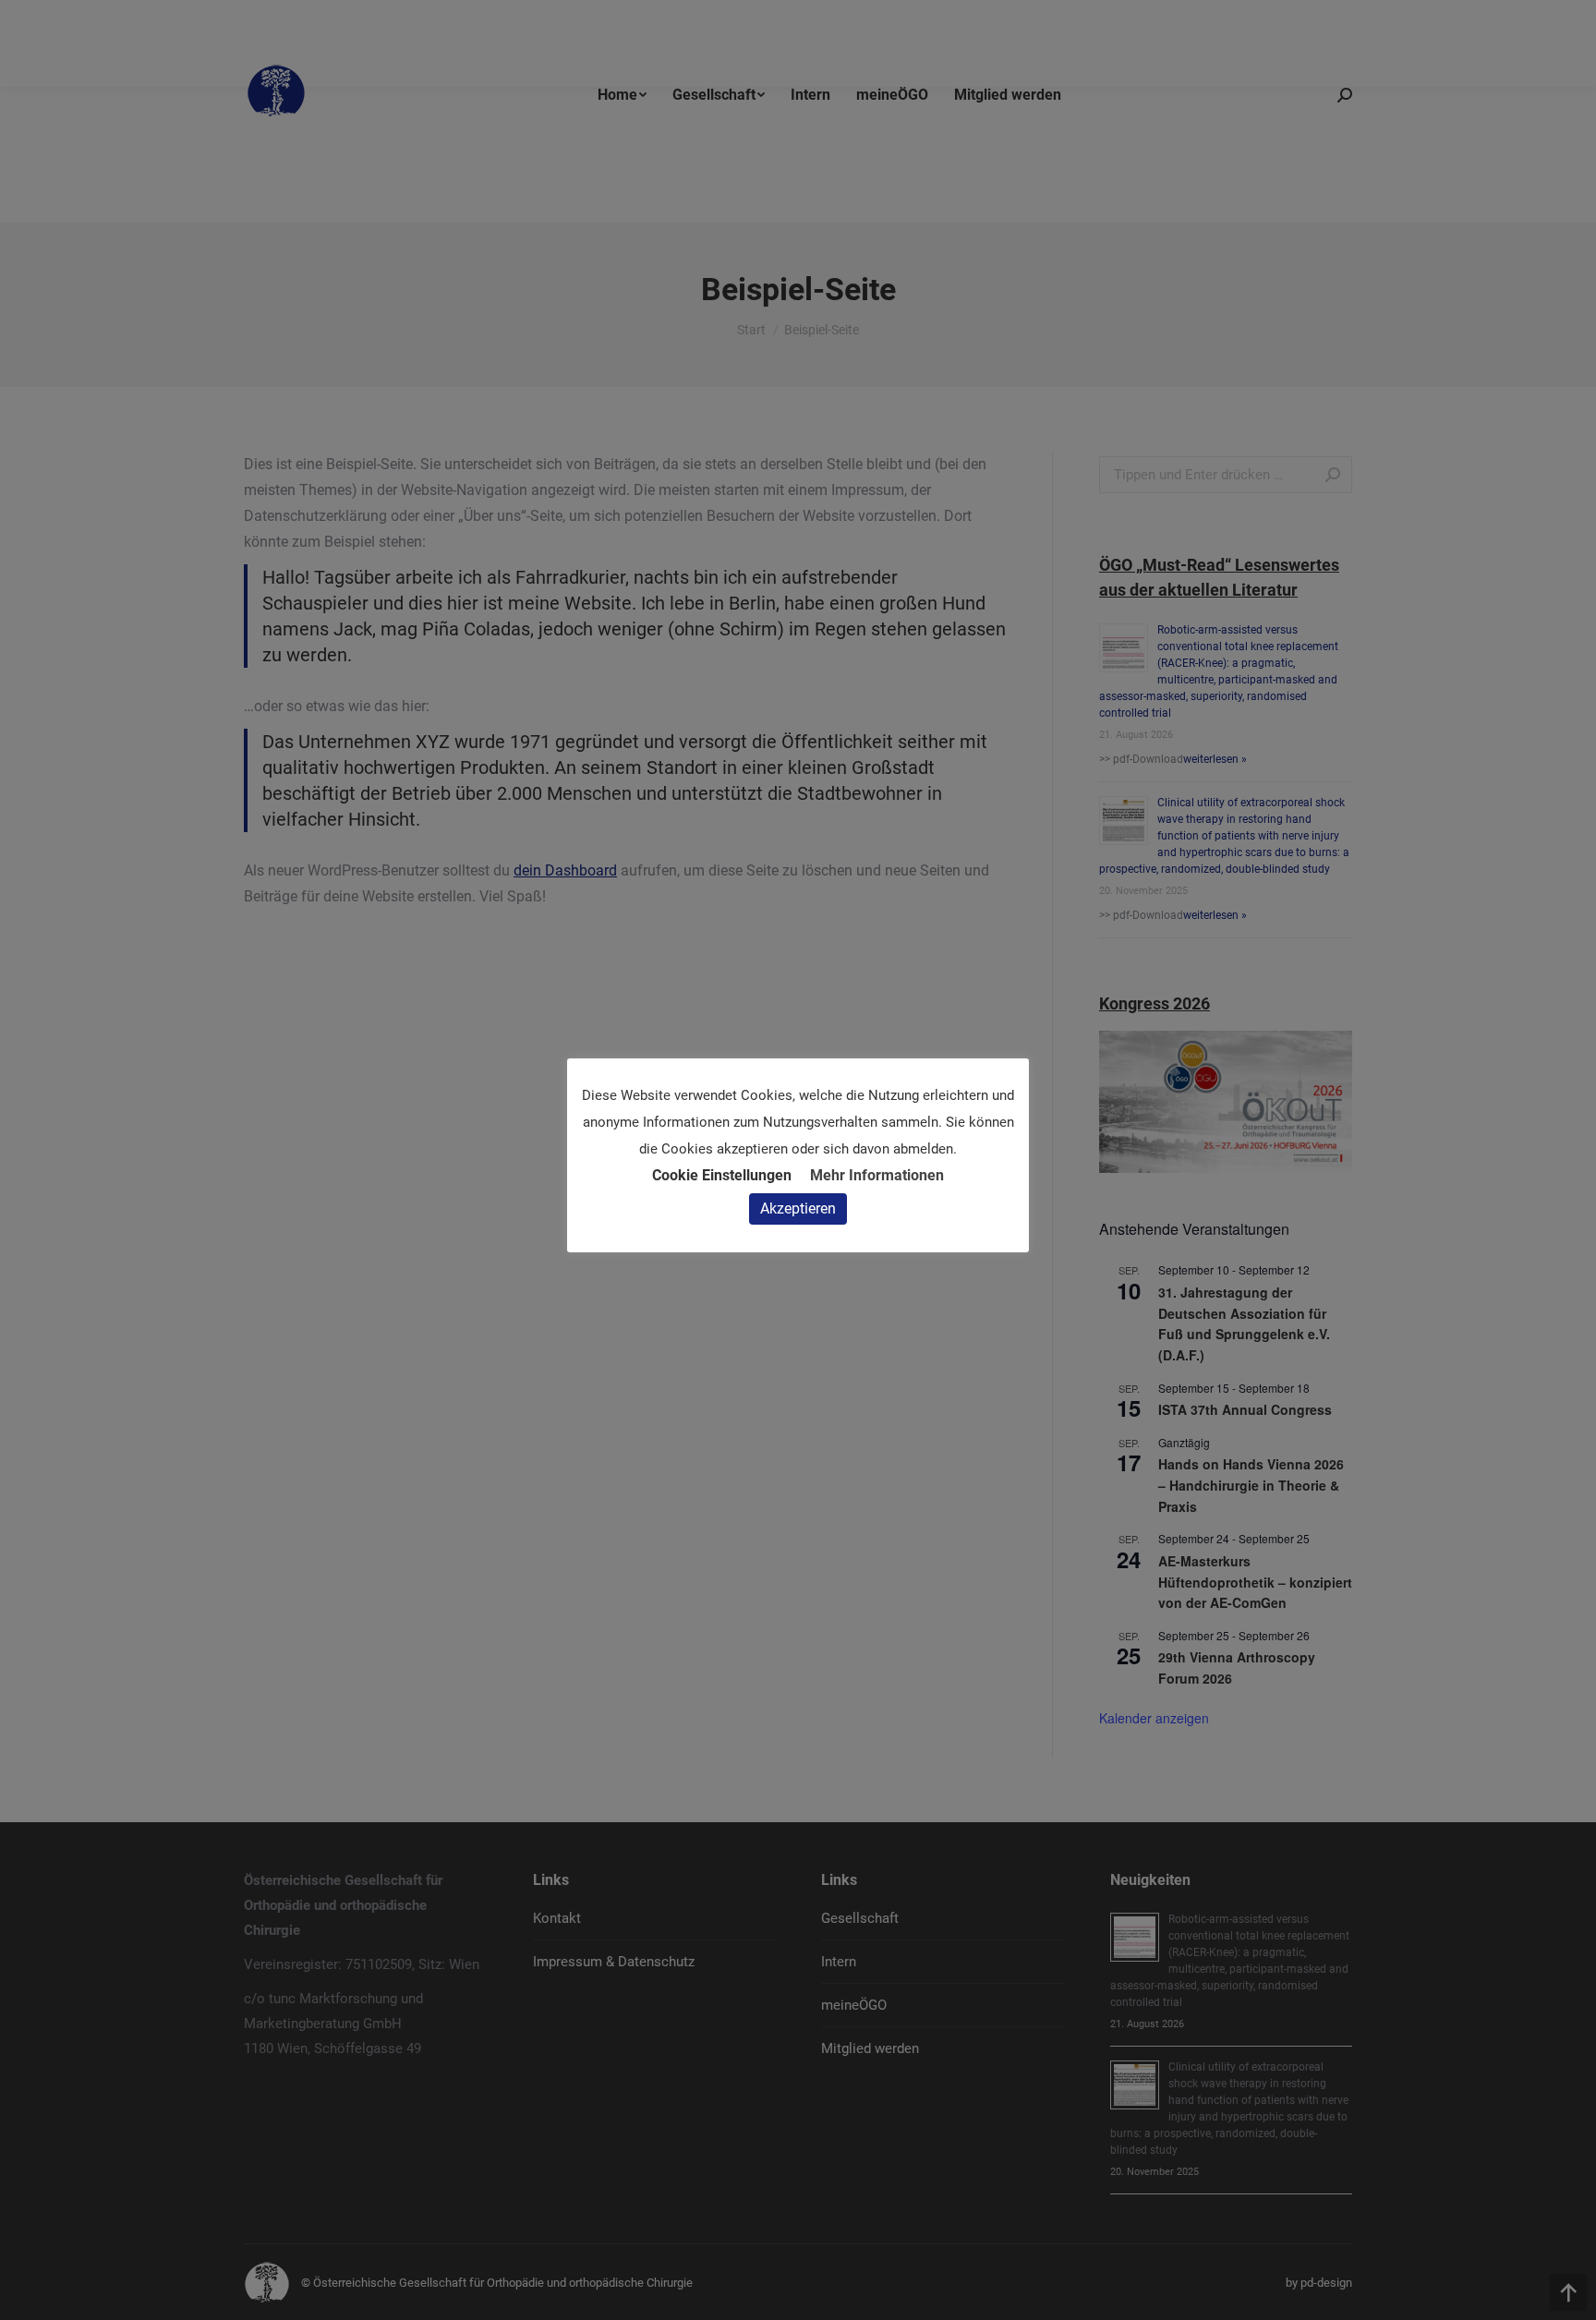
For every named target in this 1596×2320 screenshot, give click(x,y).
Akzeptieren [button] (798, 1208)
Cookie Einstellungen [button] (722, 1175)
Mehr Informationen (877, 1175)
